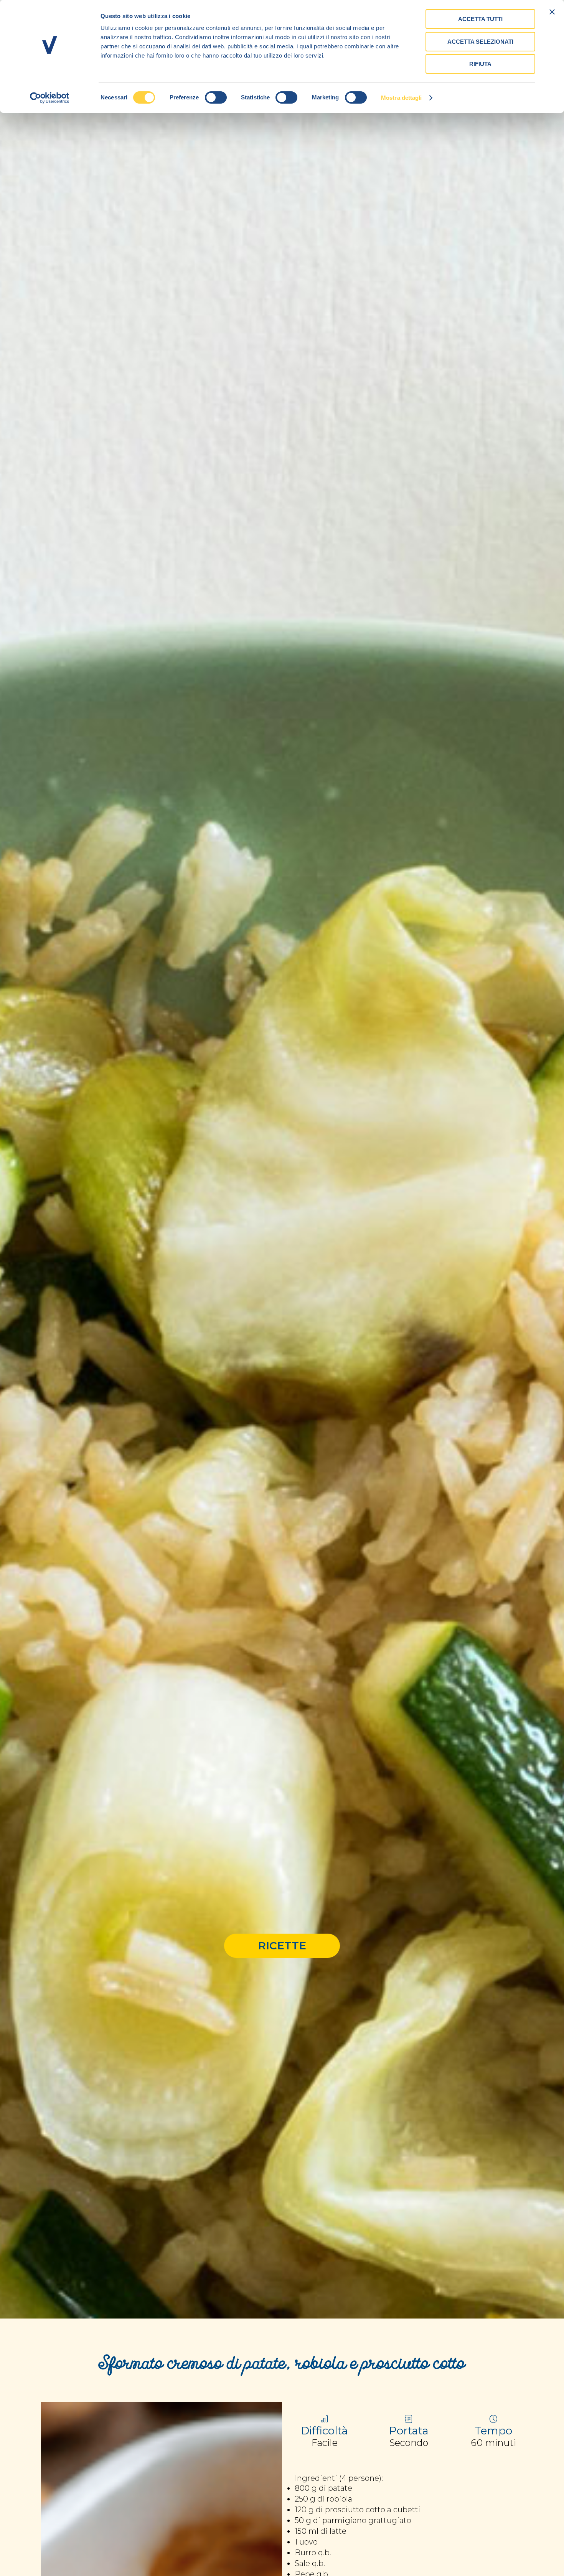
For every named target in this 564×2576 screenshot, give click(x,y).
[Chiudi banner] (552, 12)
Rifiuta (480, 64)
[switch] (216, 97)
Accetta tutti (480, 19)
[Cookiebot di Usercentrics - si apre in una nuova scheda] (50, 98)
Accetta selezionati (480, 42)
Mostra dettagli (402, 98)
